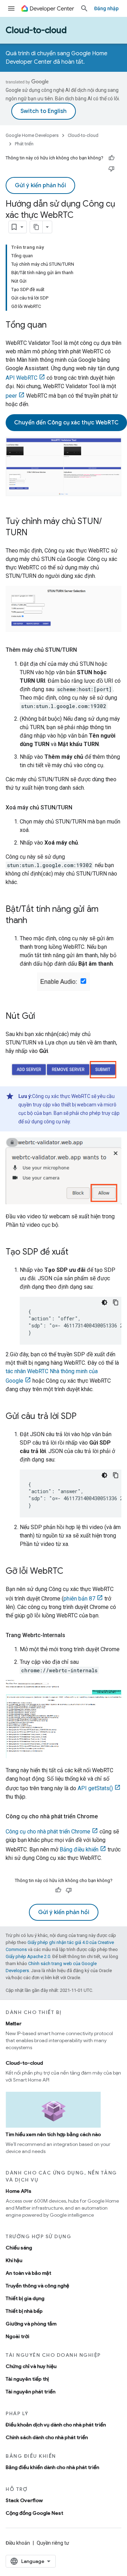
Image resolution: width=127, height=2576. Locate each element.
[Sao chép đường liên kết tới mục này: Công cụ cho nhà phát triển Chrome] (105, 1817)
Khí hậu (14, 2260)
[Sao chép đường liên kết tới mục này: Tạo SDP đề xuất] (75, 1252)
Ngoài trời (17, 2336)
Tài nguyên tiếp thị (27, 2379)
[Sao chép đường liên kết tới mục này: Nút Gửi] (42, 1017)
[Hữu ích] (111, 158)
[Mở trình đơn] (11, 8)
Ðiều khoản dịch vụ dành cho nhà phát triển (56, 2425)
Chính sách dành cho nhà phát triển (47, 2437)
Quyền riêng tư (53, 2543)
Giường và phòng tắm (31, 2324)
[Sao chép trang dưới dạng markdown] (36, 227)
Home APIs (19, 2191)
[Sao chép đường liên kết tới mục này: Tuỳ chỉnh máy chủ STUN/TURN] (35, 533)
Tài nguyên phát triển (31, 2392)
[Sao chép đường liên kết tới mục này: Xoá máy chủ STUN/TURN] (79, 808)
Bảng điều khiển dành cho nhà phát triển (52, 2467)
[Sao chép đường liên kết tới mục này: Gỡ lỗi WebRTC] (71, 1572)
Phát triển (24, 144)
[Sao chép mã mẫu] (116, 1302)
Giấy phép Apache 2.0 (28, 1956)
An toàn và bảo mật (28, 2273)
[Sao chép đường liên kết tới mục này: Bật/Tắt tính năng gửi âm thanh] (34, 921)
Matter (14, 2023)
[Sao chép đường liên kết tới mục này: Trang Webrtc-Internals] (72, 1635)
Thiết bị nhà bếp (24, 2311)
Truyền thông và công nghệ (37, 2286)
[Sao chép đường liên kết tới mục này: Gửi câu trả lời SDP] (84, 1417)
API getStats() (95, 1788)
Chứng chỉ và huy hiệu (31, 2366)
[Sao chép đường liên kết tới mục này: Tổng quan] (54, 326)
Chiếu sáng (19, 2248)
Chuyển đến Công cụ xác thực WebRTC (66, 423)
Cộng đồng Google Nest (34, 2513)
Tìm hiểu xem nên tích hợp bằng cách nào (53, 2134)
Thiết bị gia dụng (25, 2298)
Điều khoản (18, 2543)
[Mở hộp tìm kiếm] (84, 8)
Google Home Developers (32, 135)
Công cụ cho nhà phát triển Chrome (48, 1832)
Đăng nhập (106, 8)
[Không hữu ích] (111, 169)
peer (11, 396)
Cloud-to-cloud (36, 30)
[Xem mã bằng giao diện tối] (104, 1302)
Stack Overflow (24, 2500)
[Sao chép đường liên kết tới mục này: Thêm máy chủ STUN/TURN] (84, 650)
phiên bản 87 (79, 1599)
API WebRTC (22, 378)
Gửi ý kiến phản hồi (40, 185)
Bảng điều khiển (79, 1849)
